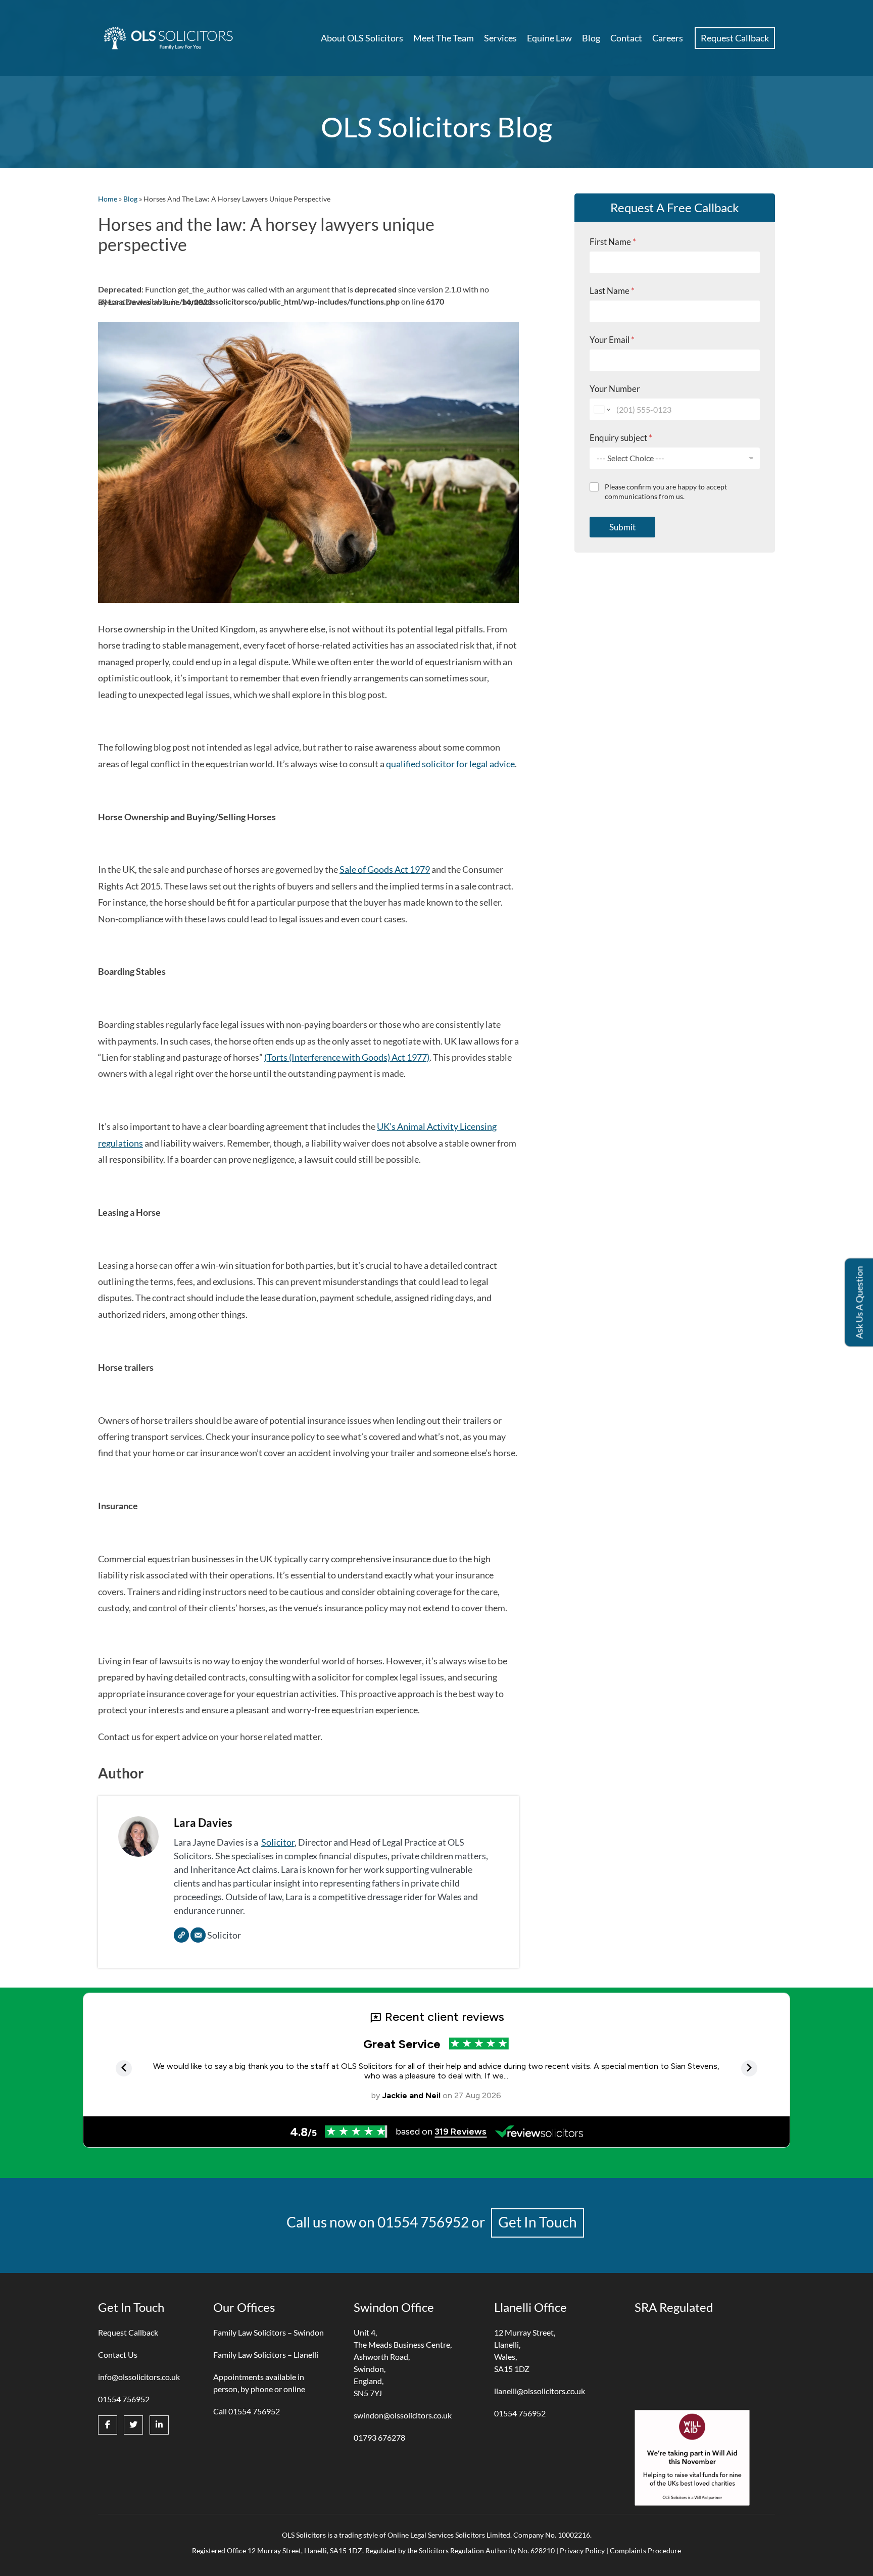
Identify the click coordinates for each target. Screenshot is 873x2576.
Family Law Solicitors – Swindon (269, 2332)
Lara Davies (203, 1823)
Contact (626, 38)
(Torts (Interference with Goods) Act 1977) (347, 1057)
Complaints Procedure (645, 2550)
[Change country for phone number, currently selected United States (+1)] (601, 409)
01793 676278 (379, 2437)
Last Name (612, 291)
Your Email (612, 340)
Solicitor (278, 1842)
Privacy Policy (582, 2550)
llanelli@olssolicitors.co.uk (540, 2391)
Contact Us (118, 2355)
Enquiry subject (621, 438)
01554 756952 (423, 2222)
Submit (622, 527)
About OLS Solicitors (362, 38)
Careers (668, 38)
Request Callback (735, 38)
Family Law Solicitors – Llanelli (266, 2355)
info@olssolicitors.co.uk (139, 2377)
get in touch (538, 2222)
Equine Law (549, 38)
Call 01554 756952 (247, 2411)
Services (500, 38)
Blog (591, 38)
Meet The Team (444, 38)
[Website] (181, 1935)
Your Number (615, 389)
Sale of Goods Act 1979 (385, 869)
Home (108, 199)
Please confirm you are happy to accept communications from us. (666, 492)
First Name (613, 242)
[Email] (198, 1935)
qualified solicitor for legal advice (450, 764)
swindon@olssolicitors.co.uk (403, 2415)
